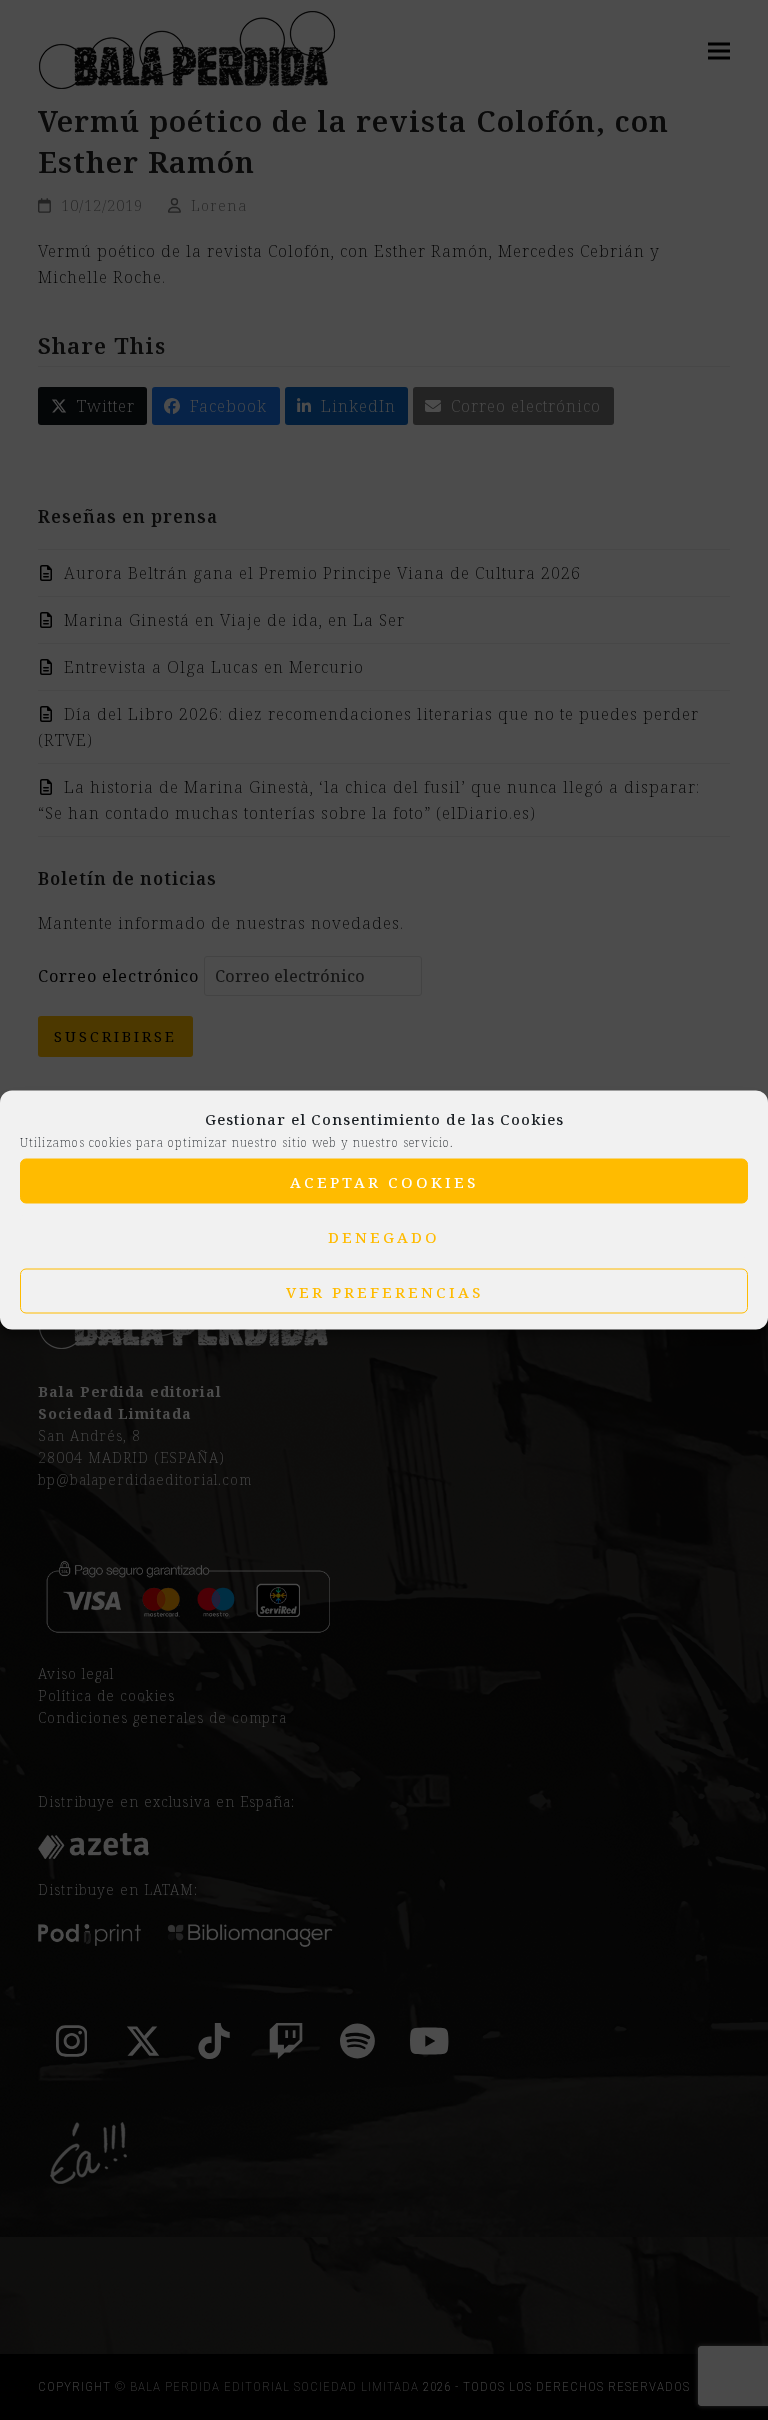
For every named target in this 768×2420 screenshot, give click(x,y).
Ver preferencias (384, 1291)
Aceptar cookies (384, 1181)
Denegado (384, 1236)
